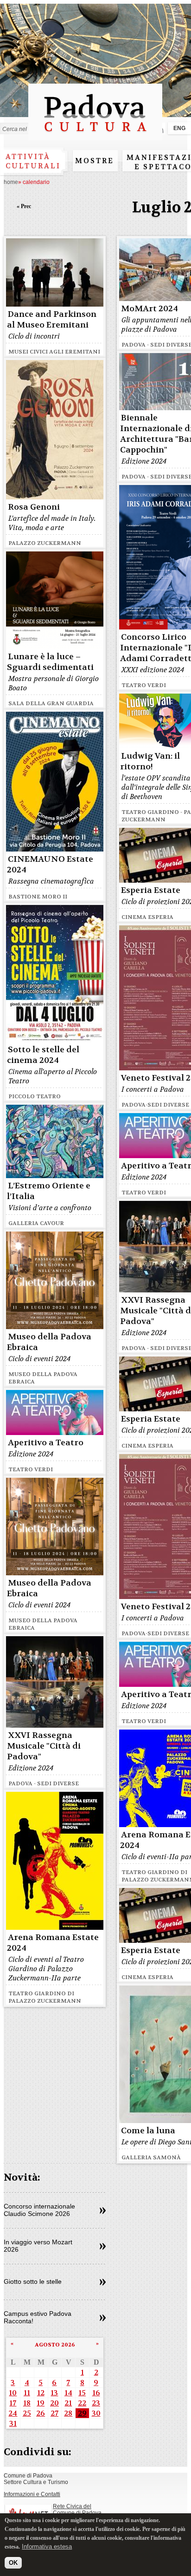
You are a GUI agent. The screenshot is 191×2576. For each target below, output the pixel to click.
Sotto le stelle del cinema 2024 (43, 1055)
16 (96, 2393)
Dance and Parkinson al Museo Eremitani (52, 320)
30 (96, 2413)
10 (13, 2393)
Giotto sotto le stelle (33, 2281)
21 (68, 2403)
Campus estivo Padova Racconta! (38, 2317)
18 (27, 2403)
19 (41, 2403)
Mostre (95, 161)
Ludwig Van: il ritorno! (150, 761)
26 (41, 2413)
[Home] (95, 136)
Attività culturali (33, 161)
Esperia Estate (151, 890)
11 (27, 2393)
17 (13, 2403)
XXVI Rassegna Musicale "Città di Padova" (44, 1746)
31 (13, 2423)
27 (54, 2413)
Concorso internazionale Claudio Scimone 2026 (39, 2210)
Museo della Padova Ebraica (49, 1342)
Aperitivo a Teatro (46, 1443)
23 (96, 2403)
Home (11, 182)
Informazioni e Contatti (32, 2494)
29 (82, 2413)
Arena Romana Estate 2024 (53, 1943)
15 (82, 2393)
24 (13, 2413)
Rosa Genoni (34, 507)
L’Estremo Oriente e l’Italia (49, 1191)
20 (54, 2403)
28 (68, 2413)
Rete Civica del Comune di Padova (77, 2510)
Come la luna (148, 2131)
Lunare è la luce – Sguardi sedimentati (50, 662)
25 (27, 2413)
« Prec (24, 206)
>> (103, 2211)
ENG (179, 128)
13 (54, 2393)
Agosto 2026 (55, 2345)
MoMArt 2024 (150, 309)
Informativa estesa (47, 2547)
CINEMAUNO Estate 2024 (50, 865)
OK (13, 2563)
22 (82, 2403)
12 (41, 2393)
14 (68, 2393)
